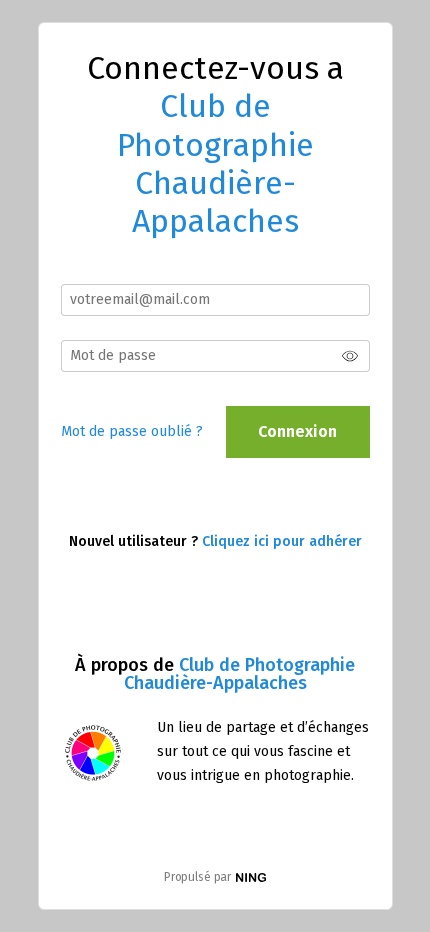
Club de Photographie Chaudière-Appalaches (240, 674)
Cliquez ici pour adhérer (282, 541)
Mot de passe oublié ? (132, 431)
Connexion (297, 431)
